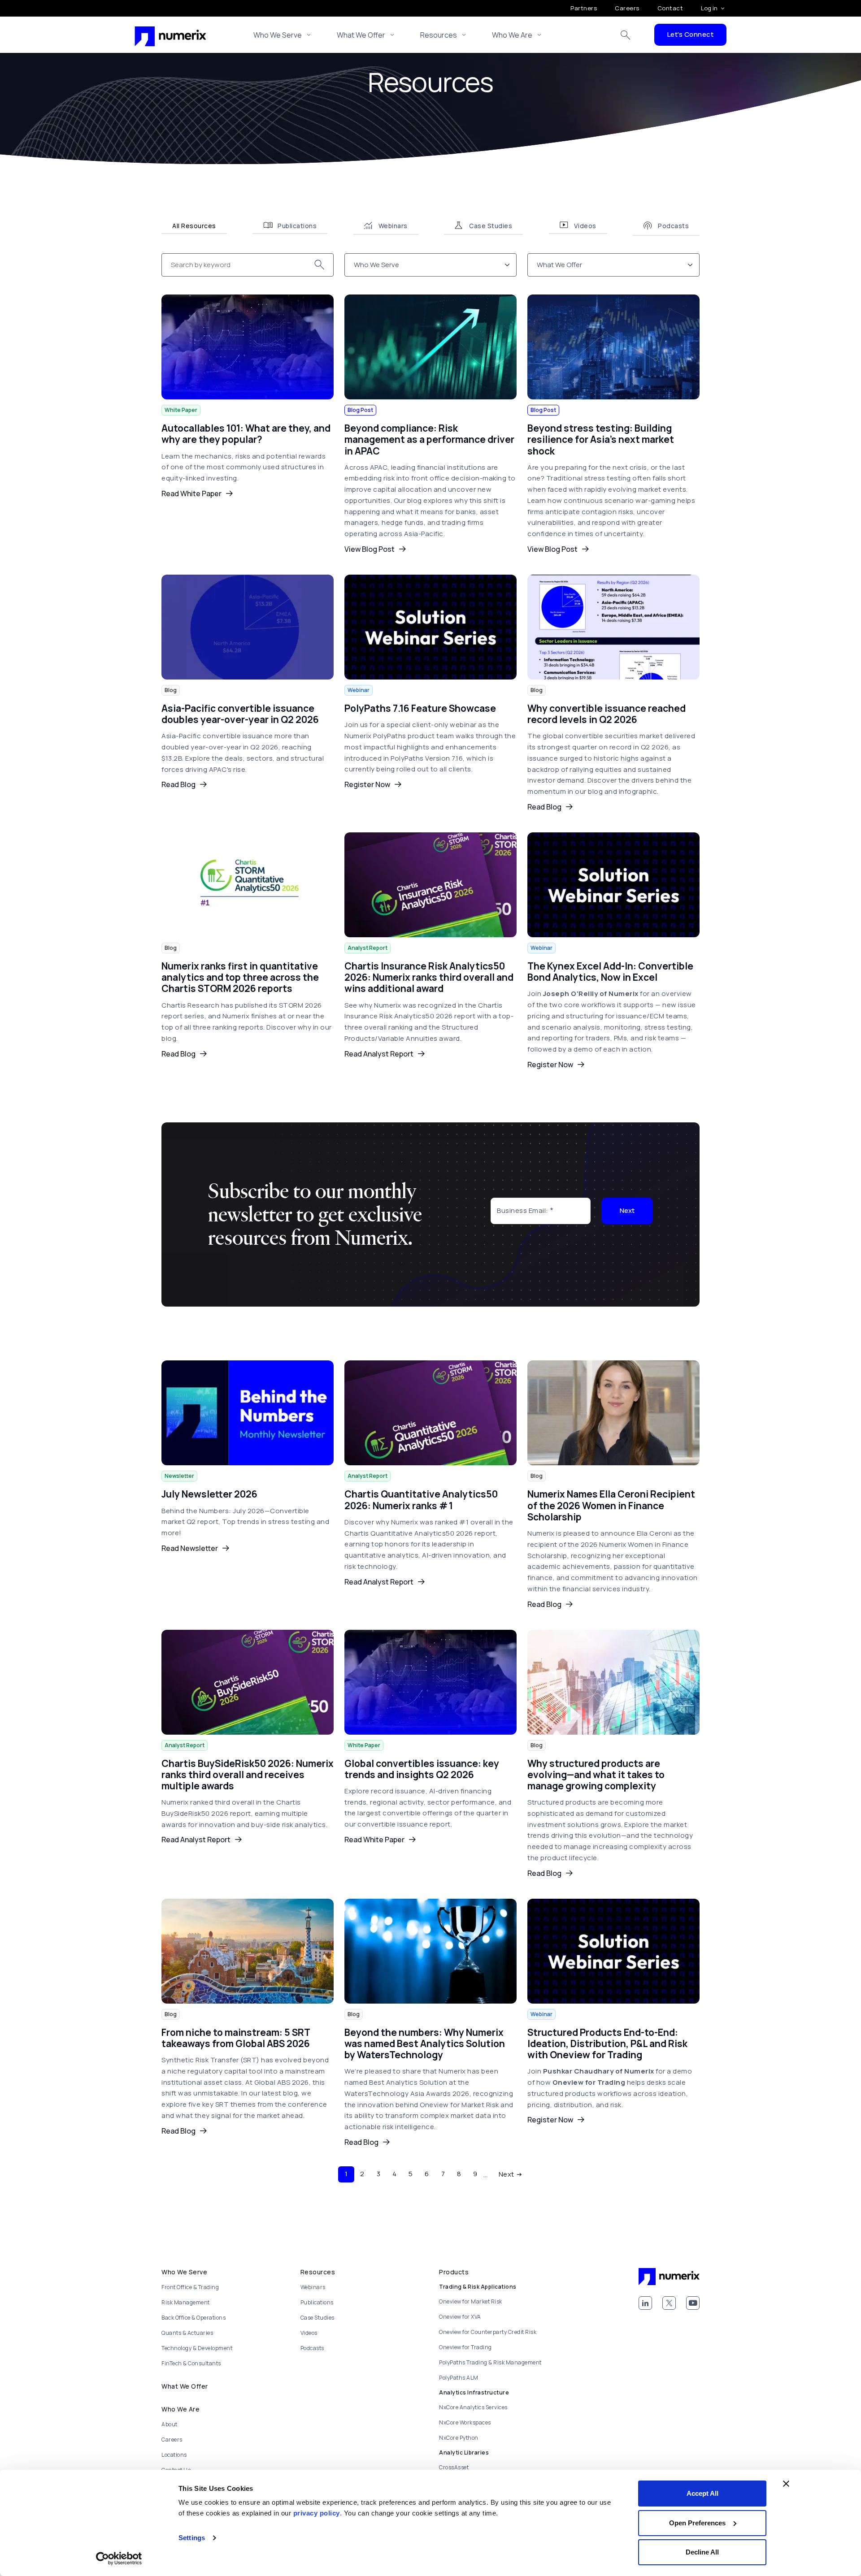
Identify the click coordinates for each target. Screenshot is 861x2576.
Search (626, 35)
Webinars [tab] (393, 226)
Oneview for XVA (460, 2317)
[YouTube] (693, 2303)
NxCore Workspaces (465, 2422)
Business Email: (523, 1210)
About (170, 2424)
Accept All (702, 2493)
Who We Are (512, 35)
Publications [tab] (297, 226)
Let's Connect (691, 34)
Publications (317, 2302)
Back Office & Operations (194, 2318)
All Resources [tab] (194, 226)
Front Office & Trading (190, 2287)
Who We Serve (278, 35)
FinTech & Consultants (191, 2363)
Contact (670, 8)
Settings (192, 2538)
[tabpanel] (430, 1219)
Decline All (702, 2552)
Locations (174, 2455)
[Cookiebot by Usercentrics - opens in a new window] (119, 2559)
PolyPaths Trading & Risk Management (490, 2362)
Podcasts (312, 2348)
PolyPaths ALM (459, 2378)
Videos (309, 2333)
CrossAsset (454, 2467)
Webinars (313, 2287)
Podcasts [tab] (673, 226)
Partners (584, 8)
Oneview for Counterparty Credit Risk (488, 2332)
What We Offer (361, 35)
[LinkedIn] (645, 2303)
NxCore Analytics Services (473, 2407)
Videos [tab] (585, 226)
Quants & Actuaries (187, 2333)
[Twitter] (669, 2303)
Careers (627, 8)
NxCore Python (459, 2438)
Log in (709, 8)
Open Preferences (697, 2523)
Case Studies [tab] (491, 226)
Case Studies (317, 2318)
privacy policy (317, 2513)
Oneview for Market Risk (471, 2301)
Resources (439, 35)
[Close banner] (786, 2484)
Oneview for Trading (465, 2347)
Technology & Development (197, 2348)
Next (627, 1210)
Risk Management (186, 2302)
